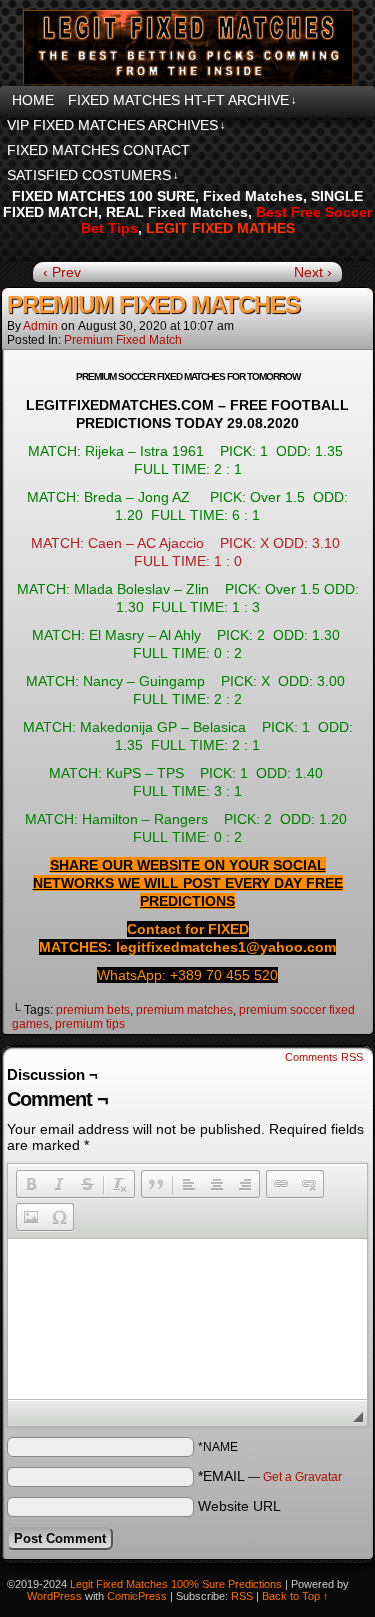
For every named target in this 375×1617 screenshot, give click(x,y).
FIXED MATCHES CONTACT (98, 150)
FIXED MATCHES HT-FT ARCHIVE (182, 100)
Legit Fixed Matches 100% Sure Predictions (176, 1584)
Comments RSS (324, 1057)
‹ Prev (62, 272)
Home (33, 100)
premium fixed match (123, 340)
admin (40, 326)
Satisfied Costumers (93, 175)
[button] (31, 1184)
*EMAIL (270, 1476)
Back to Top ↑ (295, 1596)
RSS (242, 1596)
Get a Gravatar (302, 1477)
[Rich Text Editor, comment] (187, 1319)
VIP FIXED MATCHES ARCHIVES (116, 125)
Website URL (239, 1506)
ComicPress (137, 1596)
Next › (313, 272)
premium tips (90, 1024)
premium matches (184, 1010)
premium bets (93, 1010)
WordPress (54, 1596)
